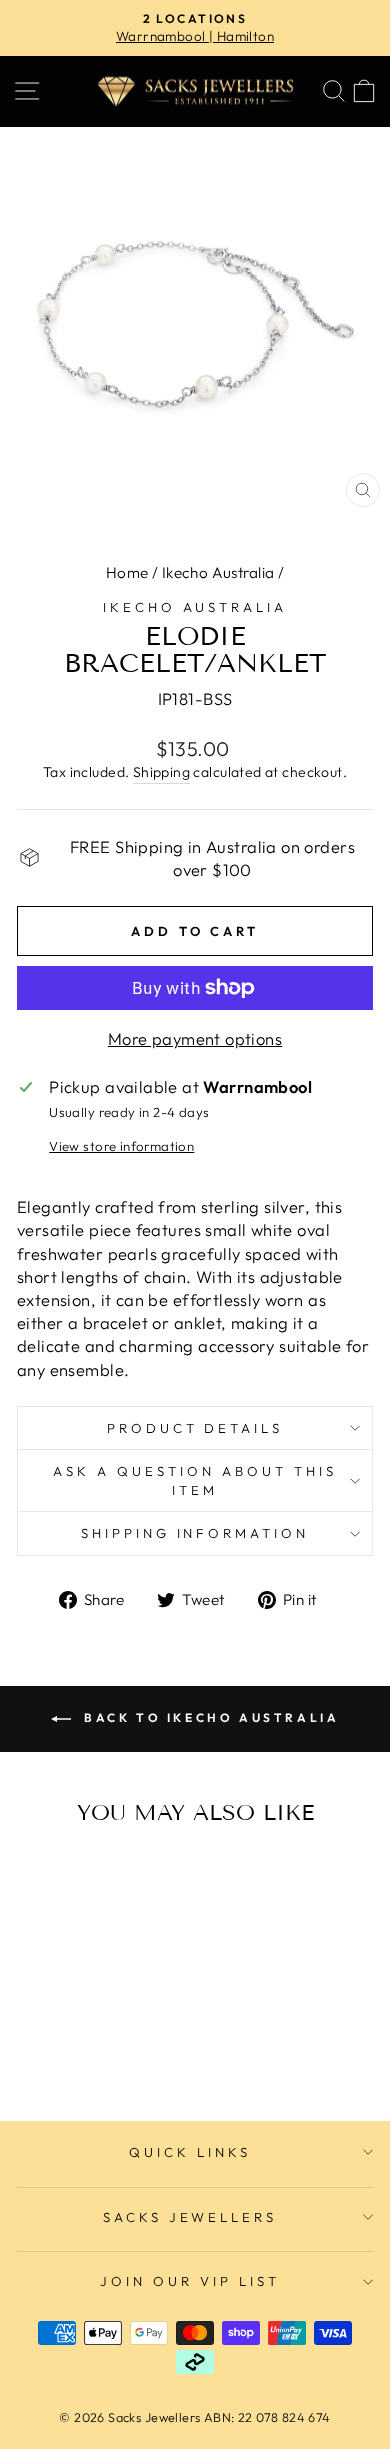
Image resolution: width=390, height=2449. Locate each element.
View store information (121, 1146)
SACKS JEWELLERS (190, 2217)
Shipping (161, 772)
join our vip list (190, 2281)
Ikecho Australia (218, 572)
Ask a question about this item (194, 1480)
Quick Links (190, 2152)
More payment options (195, 1038)
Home (127, 572)
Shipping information (195, 1533)
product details (195, 1428)
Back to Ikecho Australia (209, 1717)
